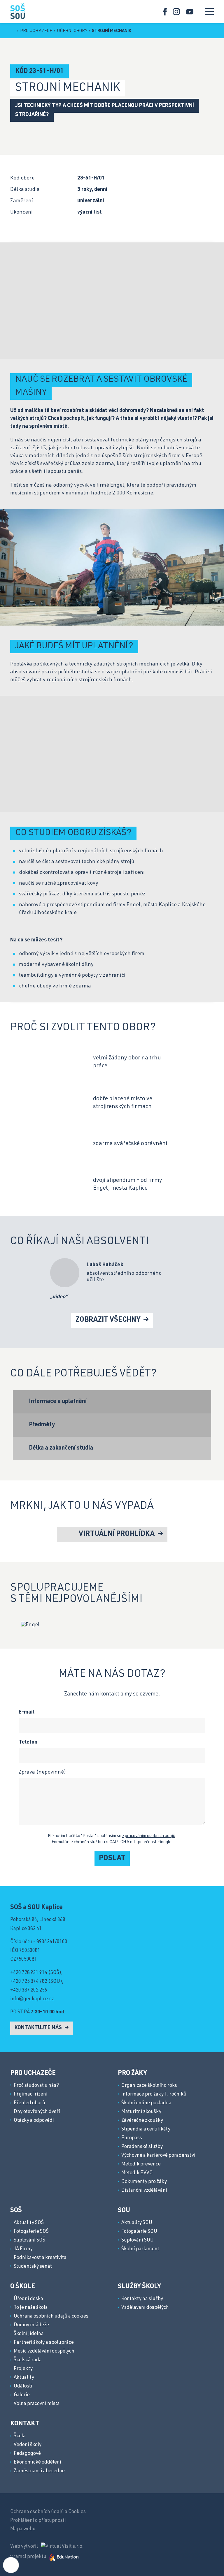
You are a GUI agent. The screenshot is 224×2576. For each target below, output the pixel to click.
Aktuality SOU (137, 2223)
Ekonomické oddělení (37, 2463)
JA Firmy (23, 2249)
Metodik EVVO (137, 2173)
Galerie (22, 2395)
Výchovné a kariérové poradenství (158, 2156)
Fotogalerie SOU (139, 2232)
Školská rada (28, 2360)
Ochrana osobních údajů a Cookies (48, 2512)
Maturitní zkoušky (141, 2112)
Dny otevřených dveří (37, 2112)
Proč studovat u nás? (36, 2086)
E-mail (27, 1712)
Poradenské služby (142, 2147)
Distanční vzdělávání (144, 2191)
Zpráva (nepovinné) (42, 1772)
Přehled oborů (29, 2103)
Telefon (28, 1742)
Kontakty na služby (142, 2299)
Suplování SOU (138, 2240)
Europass (132, 2138)
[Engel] (30, 1625)
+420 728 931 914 (29, 1973)
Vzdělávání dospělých (145, 2308)
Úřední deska (28, 2299)
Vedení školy (28, 2445)
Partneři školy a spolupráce (44, 2343)
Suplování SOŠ (29, 2240)
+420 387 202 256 (29, 1990)
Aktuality (24, 2378)
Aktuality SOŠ (29, 2223)
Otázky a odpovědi (34, 2121)
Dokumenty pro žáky (144, 2182)
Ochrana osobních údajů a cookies (51, 2317)
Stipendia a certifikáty (146, 2129)
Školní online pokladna (146, 2103)
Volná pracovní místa (37, 2404)
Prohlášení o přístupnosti (38, 2521)
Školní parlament (140, 2249)
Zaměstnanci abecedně (39, 2471)
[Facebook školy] (165, 12)
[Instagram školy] (177, 12)
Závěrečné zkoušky (142, 2121)
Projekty (23, 2369)
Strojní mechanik (112, 31)
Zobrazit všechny (109, 1320)
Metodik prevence (141, 2164)
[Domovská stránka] (17, 11)
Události (23, 2386)
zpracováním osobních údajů (149, 1836)
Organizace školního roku (149, 2086)
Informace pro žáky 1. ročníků (154, 2095)
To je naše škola (31, 2308)
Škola (20, 2436)
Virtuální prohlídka (117, 1534)
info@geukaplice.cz (32, 1999)
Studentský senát (33, 2267)
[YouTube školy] (190, 12)
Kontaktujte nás (39, 2028)
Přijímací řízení (31, 2095)
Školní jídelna (29, 2334)
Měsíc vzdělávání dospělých (44, 2351)
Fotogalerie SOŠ (31, 2232)
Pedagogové (27, 2454)
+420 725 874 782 (29, 1982)
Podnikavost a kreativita (40, 2258)
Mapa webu (23, 2529)
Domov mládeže (31, 2325)
